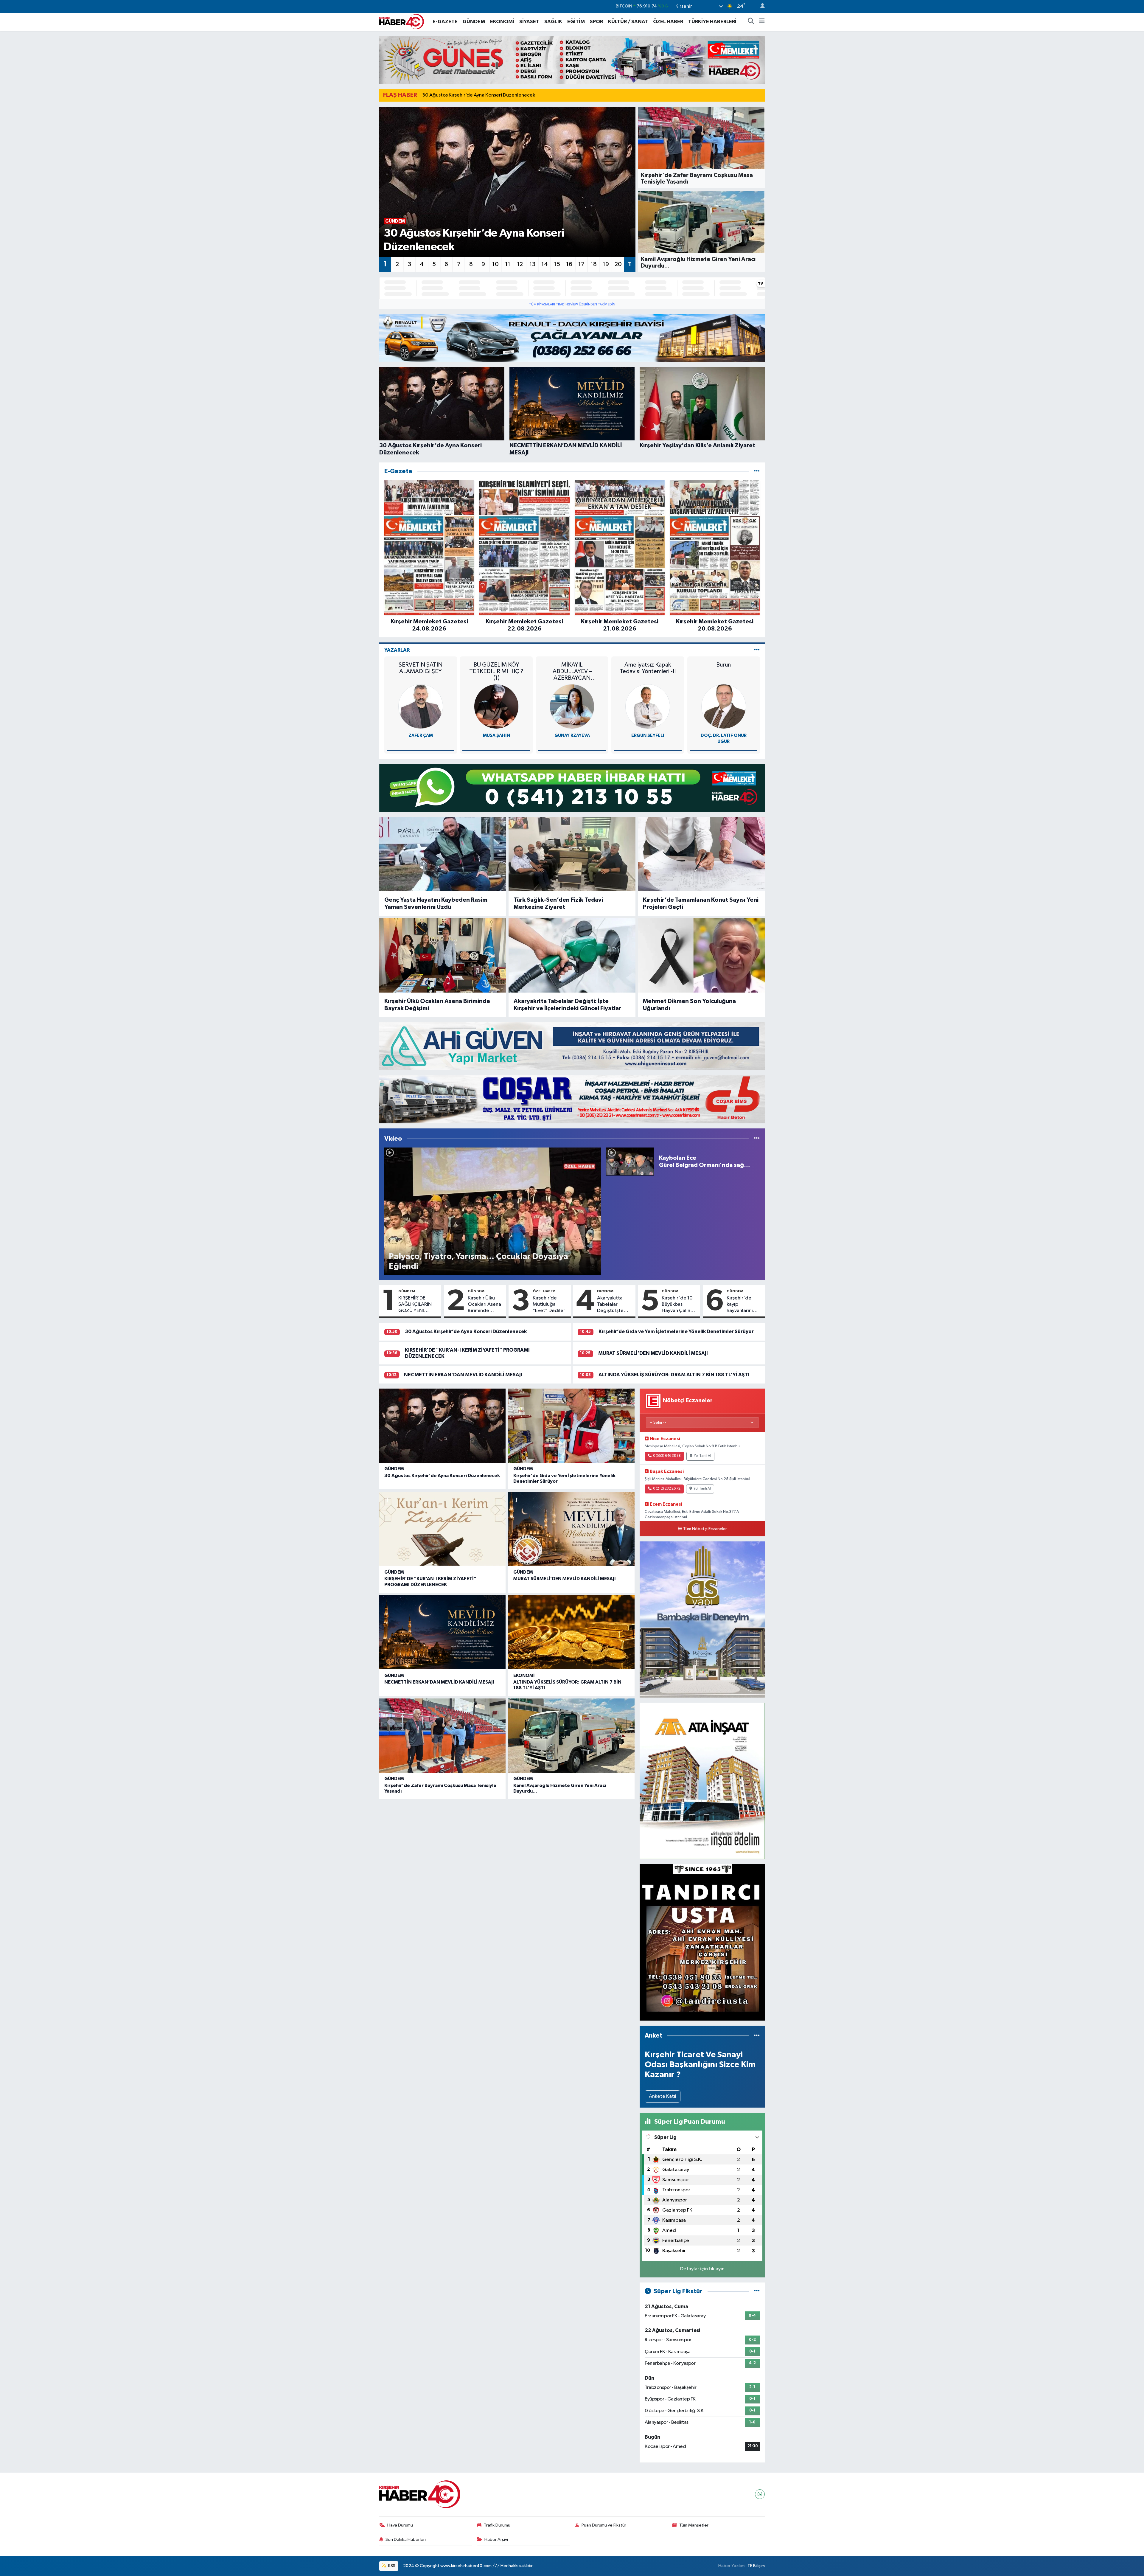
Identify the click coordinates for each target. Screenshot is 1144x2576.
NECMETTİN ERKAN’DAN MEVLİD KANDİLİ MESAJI (463, 1375)
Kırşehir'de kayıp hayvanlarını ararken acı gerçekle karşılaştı (740, 1305)
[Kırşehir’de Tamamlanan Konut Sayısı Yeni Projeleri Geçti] (701, 854)
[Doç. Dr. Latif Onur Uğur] (724, 706)
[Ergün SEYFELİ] (648, 706)
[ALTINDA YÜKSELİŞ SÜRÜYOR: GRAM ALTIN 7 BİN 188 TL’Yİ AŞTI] (571, 1632)
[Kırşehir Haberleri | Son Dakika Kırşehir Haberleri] (402, 21)
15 (557, 264)
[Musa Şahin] (496, 706)
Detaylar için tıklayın (702, 2269)
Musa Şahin (496, 736)
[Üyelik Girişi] (760, 6)
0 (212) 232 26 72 (667, 1489)
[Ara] (751, 22)
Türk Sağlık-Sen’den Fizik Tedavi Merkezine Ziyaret (558, 903)
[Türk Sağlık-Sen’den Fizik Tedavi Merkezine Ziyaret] (572, 854)
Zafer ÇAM (421, 736)
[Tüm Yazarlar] (757, 650)
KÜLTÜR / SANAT (628, 22)
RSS (391, 2566)
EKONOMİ (502, 22)
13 (532, 264)
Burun (723, 665)
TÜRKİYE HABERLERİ (712, 22)
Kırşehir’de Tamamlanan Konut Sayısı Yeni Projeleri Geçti (701, 903)
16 (569, 264)
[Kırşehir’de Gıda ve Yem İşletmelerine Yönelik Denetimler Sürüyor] (571, 1426)
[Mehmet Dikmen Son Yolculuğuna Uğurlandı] (701, 955)
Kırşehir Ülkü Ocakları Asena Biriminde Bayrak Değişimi (437, 1005)
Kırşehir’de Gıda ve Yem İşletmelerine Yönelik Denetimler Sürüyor (676, 1332)
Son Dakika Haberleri (406, 2539)
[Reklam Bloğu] (572, 60)
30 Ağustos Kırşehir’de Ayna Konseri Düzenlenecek (479, 95)
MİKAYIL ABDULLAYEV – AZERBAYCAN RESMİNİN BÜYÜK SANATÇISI (572, 671)
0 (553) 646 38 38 (667, 1456)
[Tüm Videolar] (757, 1139)
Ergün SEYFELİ (648, 736)
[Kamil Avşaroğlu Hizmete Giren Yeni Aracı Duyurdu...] (571, 1736)
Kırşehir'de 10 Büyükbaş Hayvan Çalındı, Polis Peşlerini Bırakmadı (679, 1305)
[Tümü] (757, 471)
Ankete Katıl (663, 2096)
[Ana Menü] (762, 22)
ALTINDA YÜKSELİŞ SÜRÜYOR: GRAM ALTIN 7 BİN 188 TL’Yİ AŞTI (674, 1375)
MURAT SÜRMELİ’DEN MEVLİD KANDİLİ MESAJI (653, 1353)
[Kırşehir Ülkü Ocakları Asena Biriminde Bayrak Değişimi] (443, 955)
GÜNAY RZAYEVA (572, 736)
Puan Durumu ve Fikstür (604, 2525)
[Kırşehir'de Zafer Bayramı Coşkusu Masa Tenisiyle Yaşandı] (442, 1736)
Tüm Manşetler (694, 2525)
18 (594, 264)
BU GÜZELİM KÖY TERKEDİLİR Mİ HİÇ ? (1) (496, 671)
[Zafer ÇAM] (421, 706)
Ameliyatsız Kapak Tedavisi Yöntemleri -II (648, 668)
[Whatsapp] (760, 2494)
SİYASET (529, 22)
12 (520, 264)
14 (545, 264)
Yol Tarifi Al (702, 1456)
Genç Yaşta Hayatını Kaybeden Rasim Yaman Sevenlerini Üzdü (436, 903)
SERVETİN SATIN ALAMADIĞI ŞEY (421, 668)
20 (618, 264)
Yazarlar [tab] (397, 650)
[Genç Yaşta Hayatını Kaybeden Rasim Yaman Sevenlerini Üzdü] (443, 854)
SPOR (596, 22)
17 (581, 264)
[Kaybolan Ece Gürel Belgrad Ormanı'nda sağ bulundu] (630, 1161)
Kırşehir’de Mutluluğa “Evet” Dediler (549, 1305)
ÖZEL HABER (668, 22)
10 (495, 264)
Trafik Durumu (497, 2525)
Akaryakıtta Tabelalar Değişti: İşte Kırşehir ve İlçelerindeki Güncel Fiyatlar (567, 1005)
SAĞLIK (553, 22)
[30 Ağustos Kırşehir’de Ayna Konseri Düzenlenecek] (442, 1426)
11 (508, 264)
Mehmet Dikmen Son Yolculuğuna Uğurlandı (689, 1005)
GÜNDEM (474, 22)
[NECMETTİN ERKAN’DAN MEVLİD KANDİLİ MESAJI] (442, 1632)
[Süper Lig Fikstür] (757, 2291)
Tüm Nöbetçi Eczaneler (705, 1529)
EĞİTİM (576, 22)
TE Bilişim (756, 2566)
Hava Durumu (400, 2525)
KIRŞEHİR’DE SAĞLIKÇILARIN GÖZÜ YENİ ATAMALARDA (415, 1305)
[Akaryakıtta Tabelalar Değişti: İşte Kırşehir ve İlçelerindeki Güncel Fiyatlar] (572, 955)
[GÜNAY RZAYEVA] (572, 706)
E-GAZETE (445, 22)
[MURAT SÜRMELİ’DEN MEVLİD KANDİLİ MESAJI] (571, 1529)
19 (606, 264)
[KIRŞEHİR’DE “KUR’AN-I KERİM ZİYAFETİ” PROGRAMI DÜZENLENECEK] (442, 1529)
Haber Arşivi (496, 2539)
